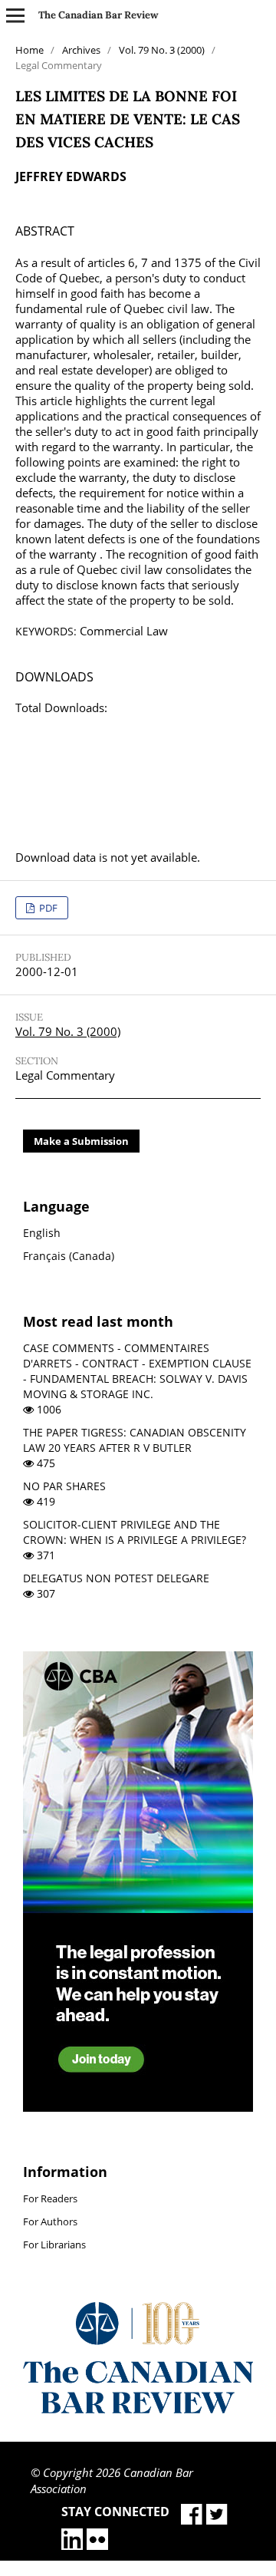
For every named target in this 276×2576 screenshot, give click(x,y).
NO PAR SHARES (64, 1486)
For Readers (50, 2198)
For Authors (50, 2221)
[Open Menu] (15, 15)
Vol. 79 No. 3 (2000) (162, 50)
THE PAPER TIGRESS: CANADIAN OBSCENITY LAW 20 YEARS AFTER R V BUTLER (135, 1440)
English (42, 1233)
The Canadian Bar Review (99, 15)
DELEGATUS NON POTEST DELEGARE (116, 1578)
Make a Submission (81, 1141)
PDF (47, 908)
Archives (81, 50)
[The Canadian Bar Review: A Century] (138, 2409)
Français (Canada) (69, 1256)
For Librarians (54, 2245)
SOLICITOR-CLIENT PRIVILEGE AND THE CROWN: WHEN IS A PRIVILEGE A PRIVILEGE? (135, 1532)
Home (30, 50)
